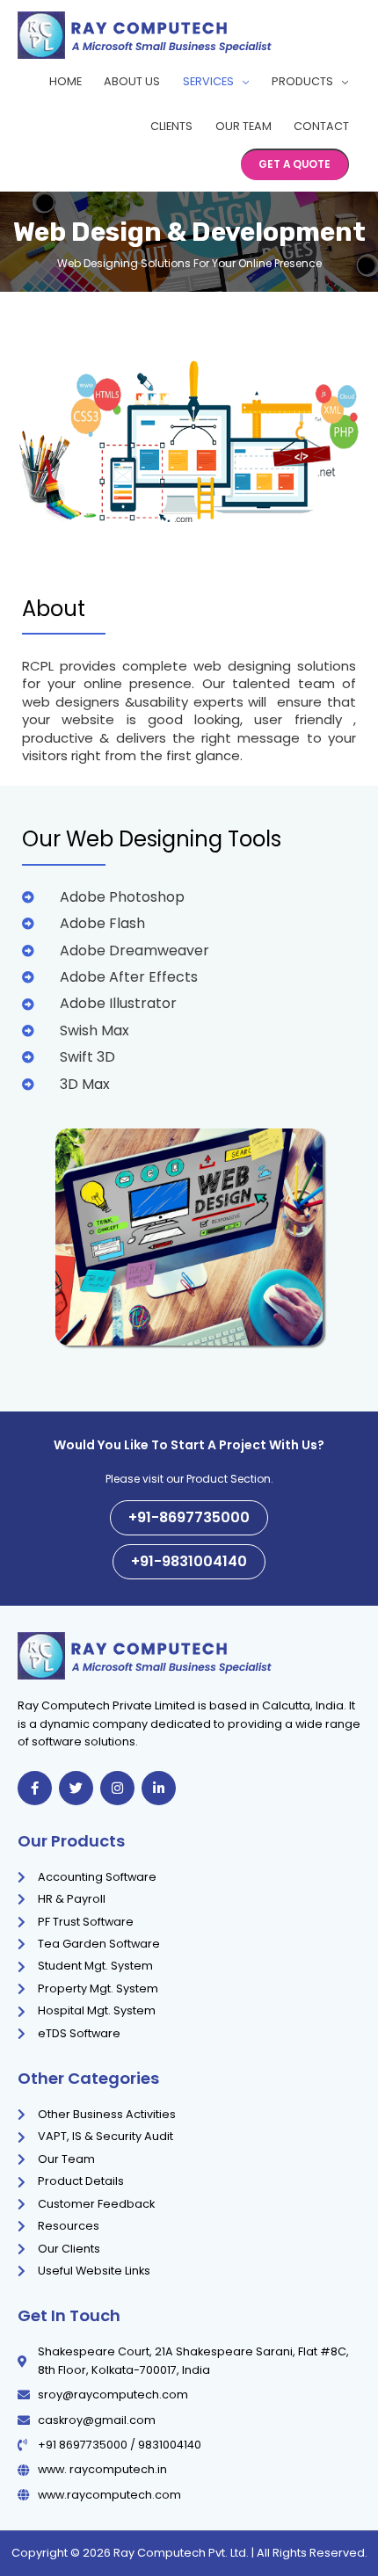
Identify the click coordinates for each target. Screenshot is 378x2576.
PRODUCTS (302, 81)
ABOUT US (132, 81)
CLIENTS (171, 126)
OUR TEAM (244, 126)
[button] (295, 164)
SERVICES (208, 81)
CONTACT (321, 126)
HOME (65, 81)
